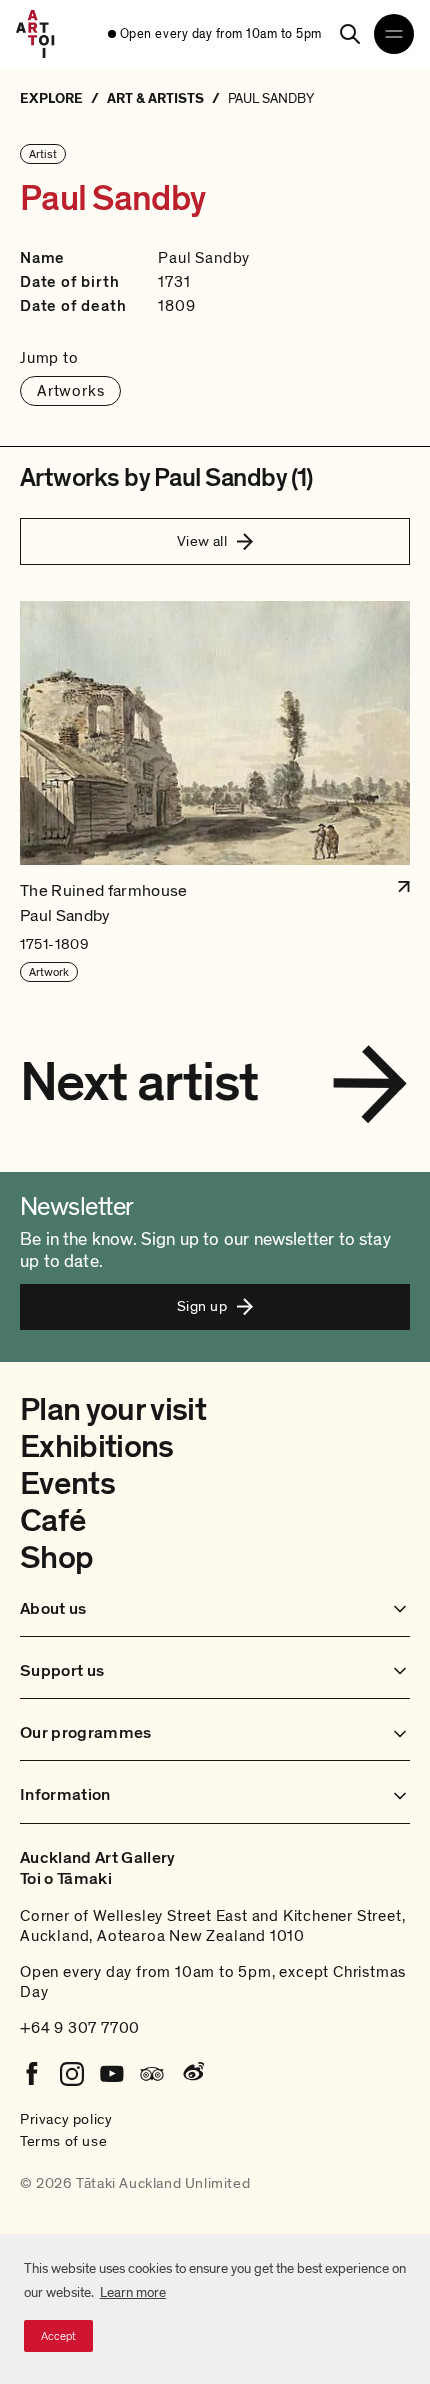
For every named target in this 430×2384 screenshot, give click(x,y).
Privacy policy (66, 2119)
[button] (215, 792)
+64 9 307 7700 (80, 2028)
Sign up (202, 1306)
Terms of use (63, 2141)
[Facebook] (32, 2074)
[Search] (350, 34)
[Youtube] (112, 2074)
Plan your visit (113, 1410)
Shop (56, 1558)
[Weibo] (192, 2074)
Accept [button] (58, 2336)
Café (52, 1521)
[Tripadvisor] (152, 2074)
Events (67, 1484)
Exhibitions (97, 1447)
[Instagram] (72, 2074)
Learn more (133, 2292)
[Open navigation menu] (394, 34)
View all (202, 541)
